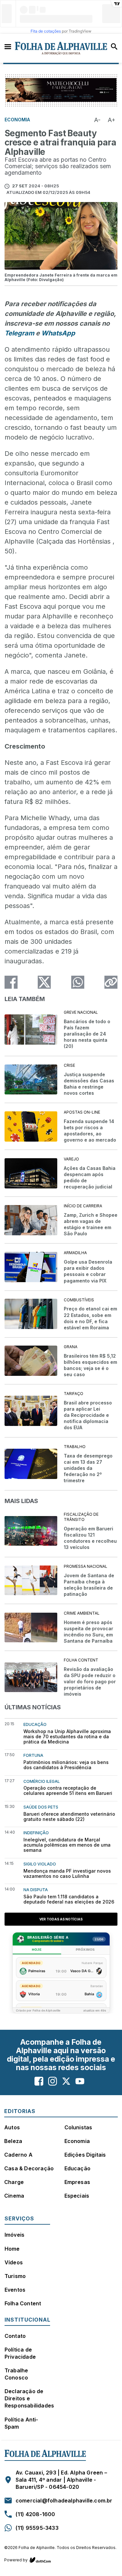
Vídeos (14, 2262)
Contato (15, 2336)
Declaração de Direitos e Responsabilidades (29, 2398)
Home (12, 2249)
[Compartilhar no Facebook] (11, 982)
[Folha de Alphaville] (61, 48)
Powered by (16, 2560)
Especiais (77, 2196)
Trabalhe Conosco (16, 2374)
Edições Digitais (85, 2155)
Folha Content (23, 2303)
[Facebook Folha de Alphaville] (39, 2081)
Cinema (14, 2196)
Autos (12, 2127)
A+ (112, 120)
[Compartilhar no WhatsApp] (78, 982)
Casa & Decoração (29, 2168)
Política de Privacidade (20, 2353)
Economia (77, 2141)
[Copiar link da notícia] (111, 982)
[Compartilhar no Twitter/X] (44, 982)
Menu (8, 46)
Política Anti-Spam (21, 2423)
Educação (78, 2168)
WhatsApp (58, 333)
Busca (114, 47)
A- (97, 120)
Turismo (15, 2276)
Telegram (19, 333)
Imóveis (14, 2235)
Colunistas (78, 2127)
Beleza (13, 2141)
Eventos (15, 2290)
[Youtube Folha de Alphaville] (80, 2081)
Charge (14, 2182)
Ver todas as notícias (61, 1919)
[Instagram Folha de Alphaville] (53, 2081)
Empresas (77, 2182)
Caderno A (18, 2155)
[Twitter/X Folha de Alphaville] (66, 2081)
